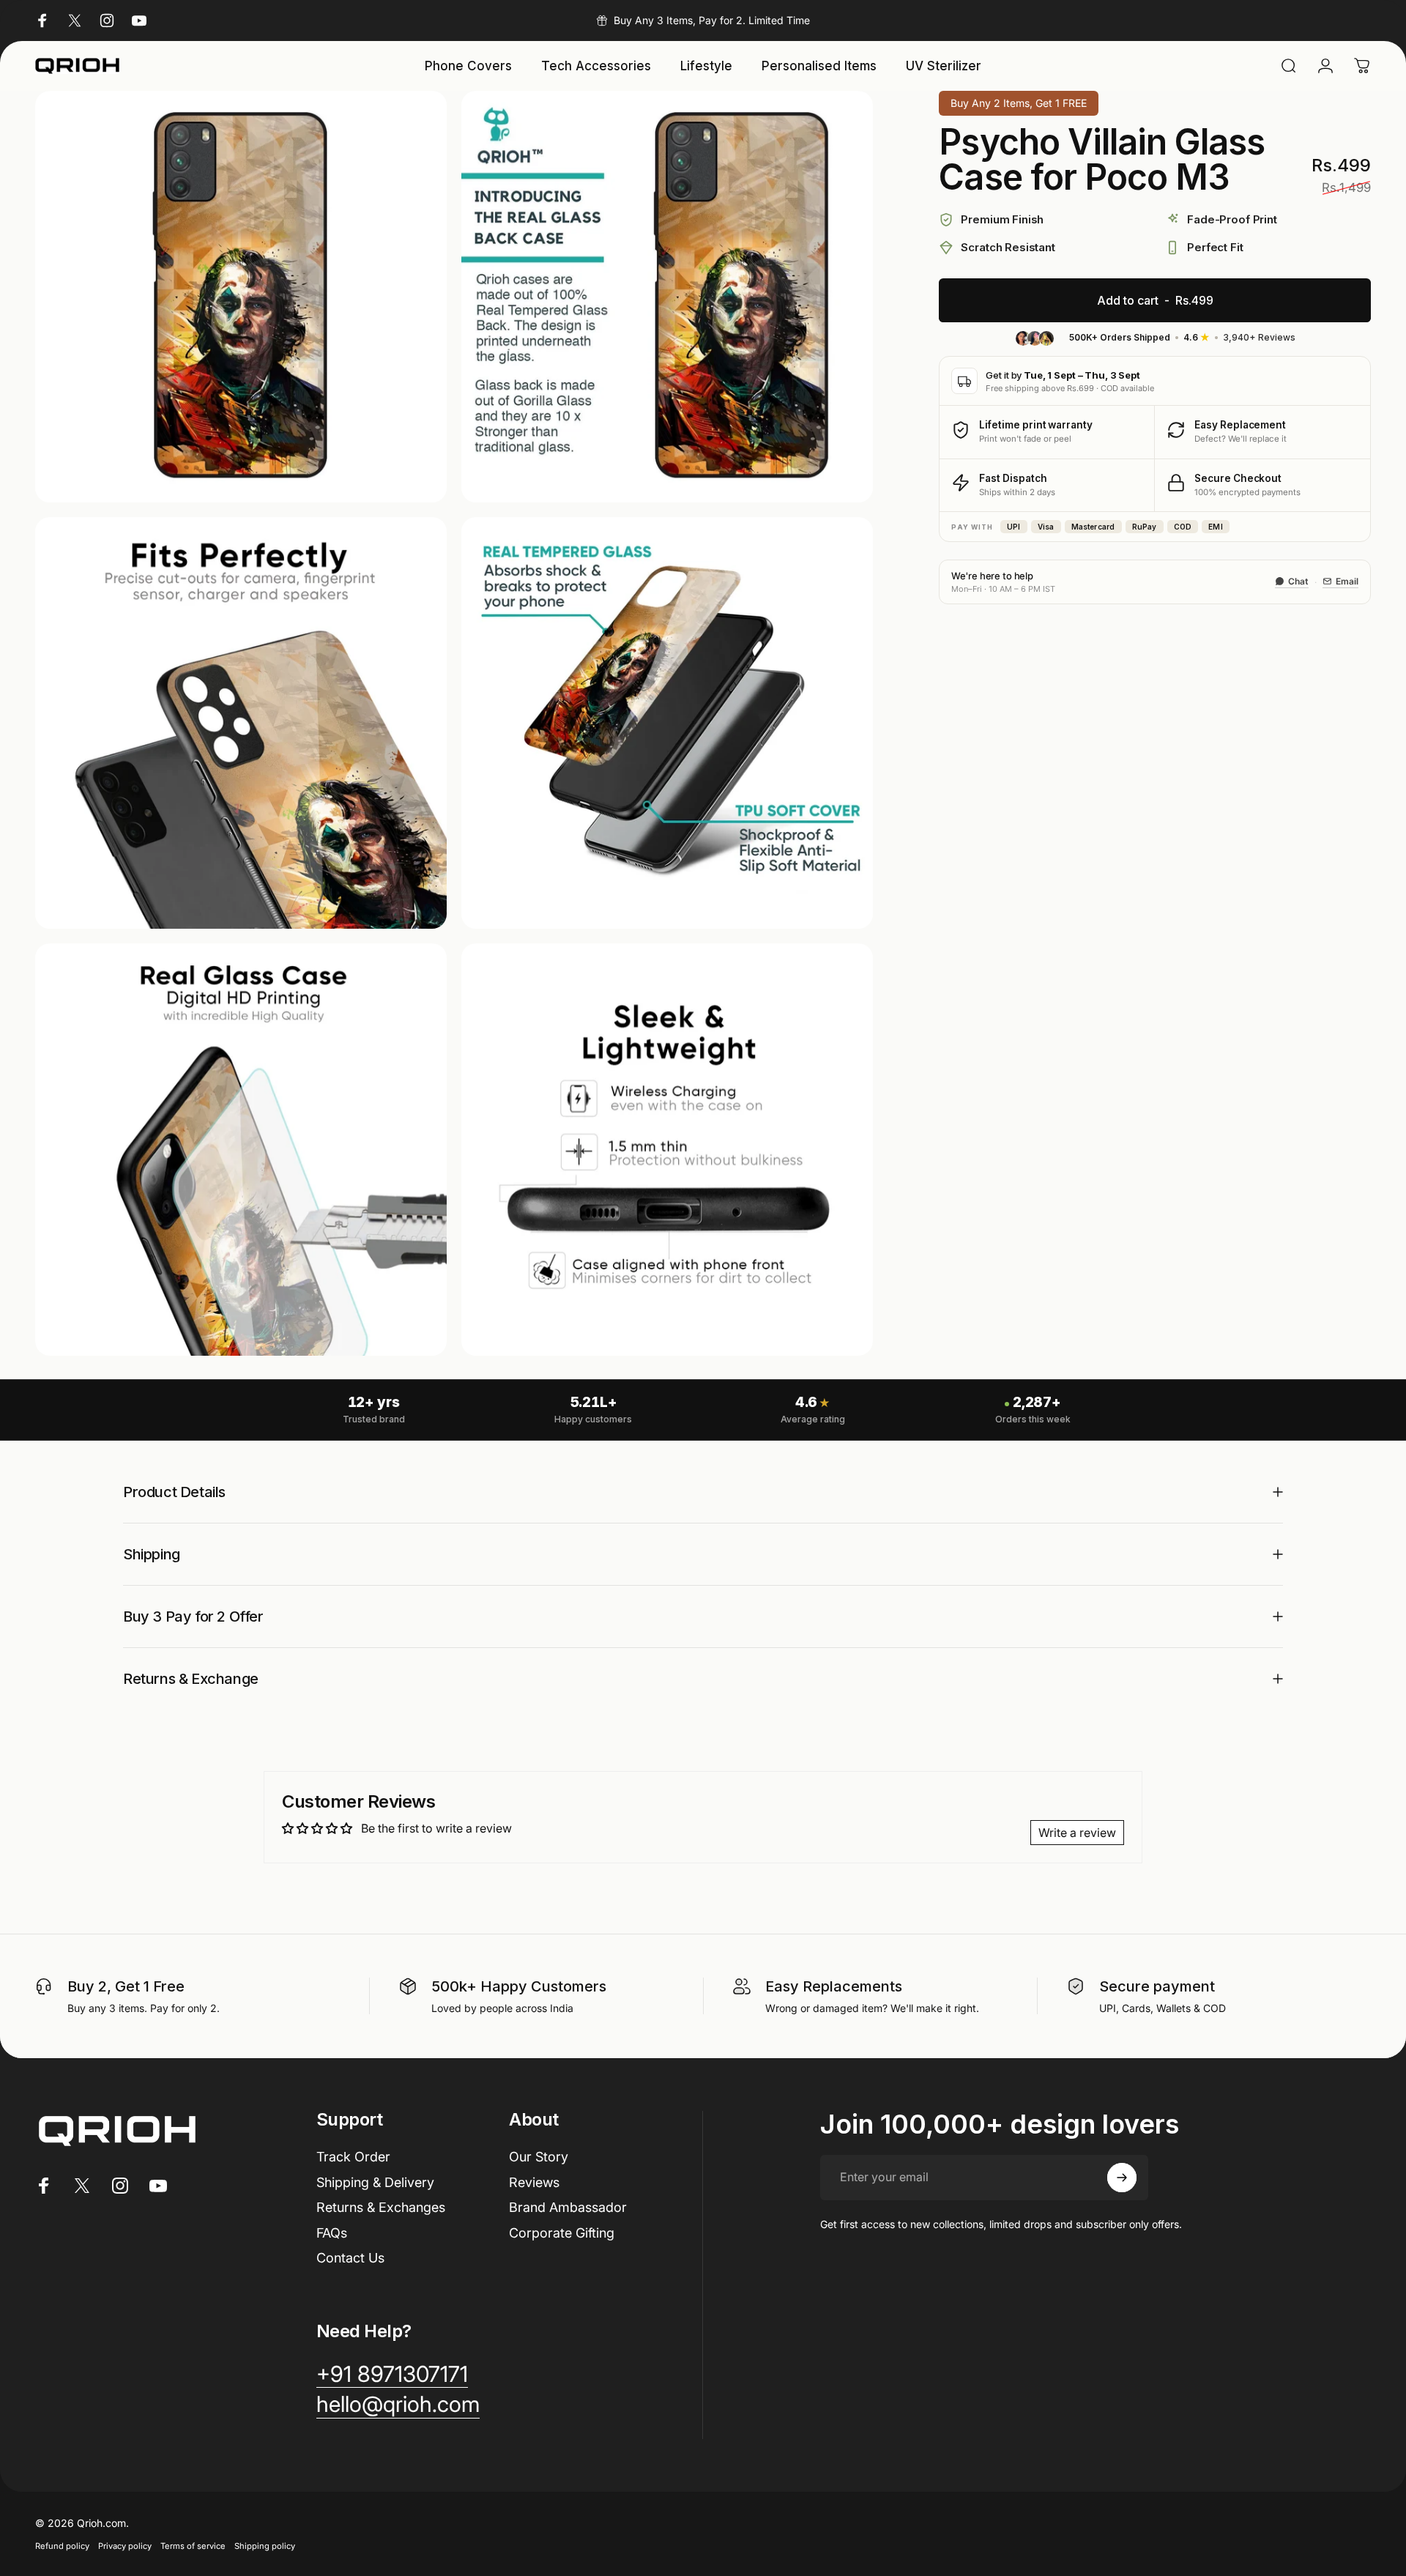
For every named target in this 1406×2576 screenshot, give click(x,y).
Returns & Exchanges (381, 2207)
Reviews (534, 2182)
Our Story (539, 2157)
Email (1347, 581)
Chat (1298, 581)
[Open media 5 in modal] (241, 1149)
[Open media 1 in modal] (241, 297)
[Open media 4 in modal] (667, 723)
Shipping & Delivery (375, 2182)
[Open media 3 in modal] (241, 723)
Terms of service (193, 2546)
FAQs (332, 2233)
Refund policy (62, 2546)
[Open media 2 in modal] (667, 297)
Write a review (1077, 1833)
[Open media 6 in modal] (667, 1149)
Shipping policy (265, 2546)
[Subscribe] (1122, 2178)
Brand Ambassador (568, 2207)
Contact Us (350, 2258)
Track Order (353, 2157)
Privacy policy (125, 2546)
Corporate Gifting (562, 2233)
